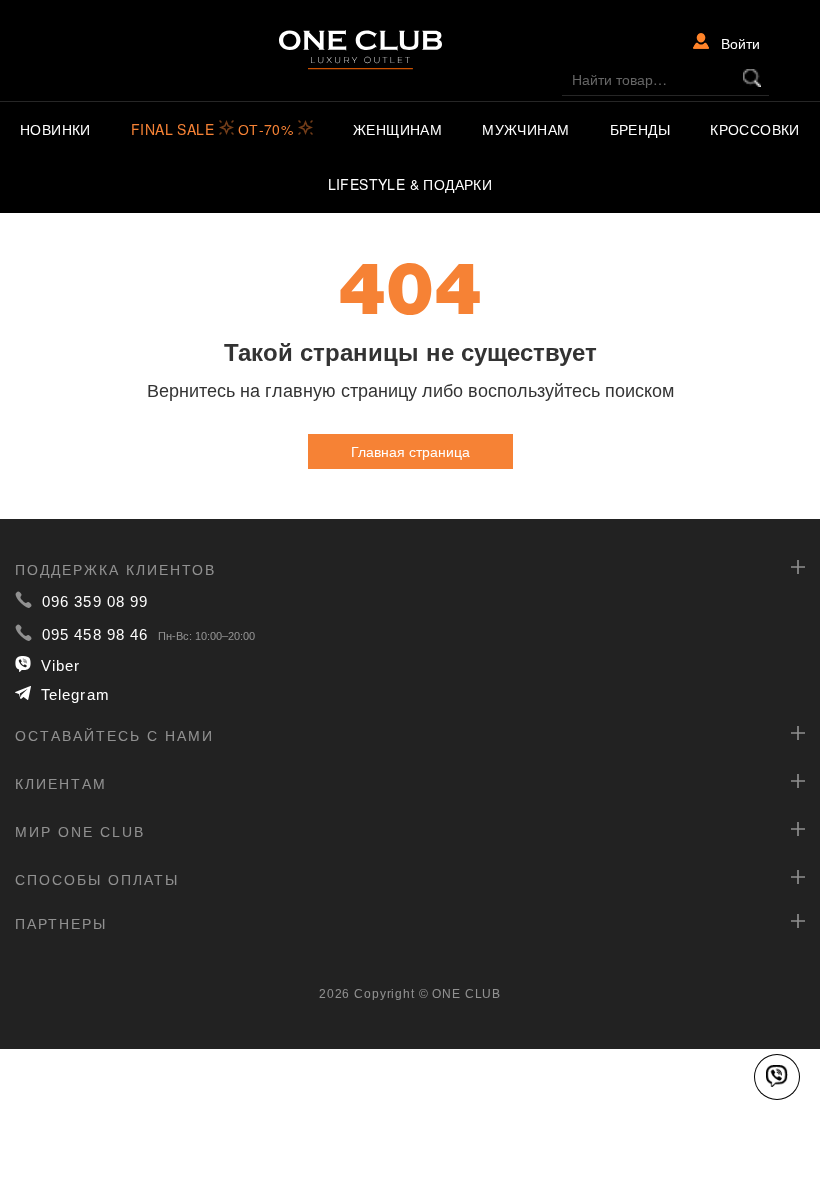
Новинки (55, 129)
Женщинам (397, 129)
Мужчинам (525, 129)
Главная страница (410, 451)
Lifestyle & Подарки (410, 184)
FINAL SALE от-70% (214, 129)
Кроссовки (755, 129)
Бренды (640, 129)
